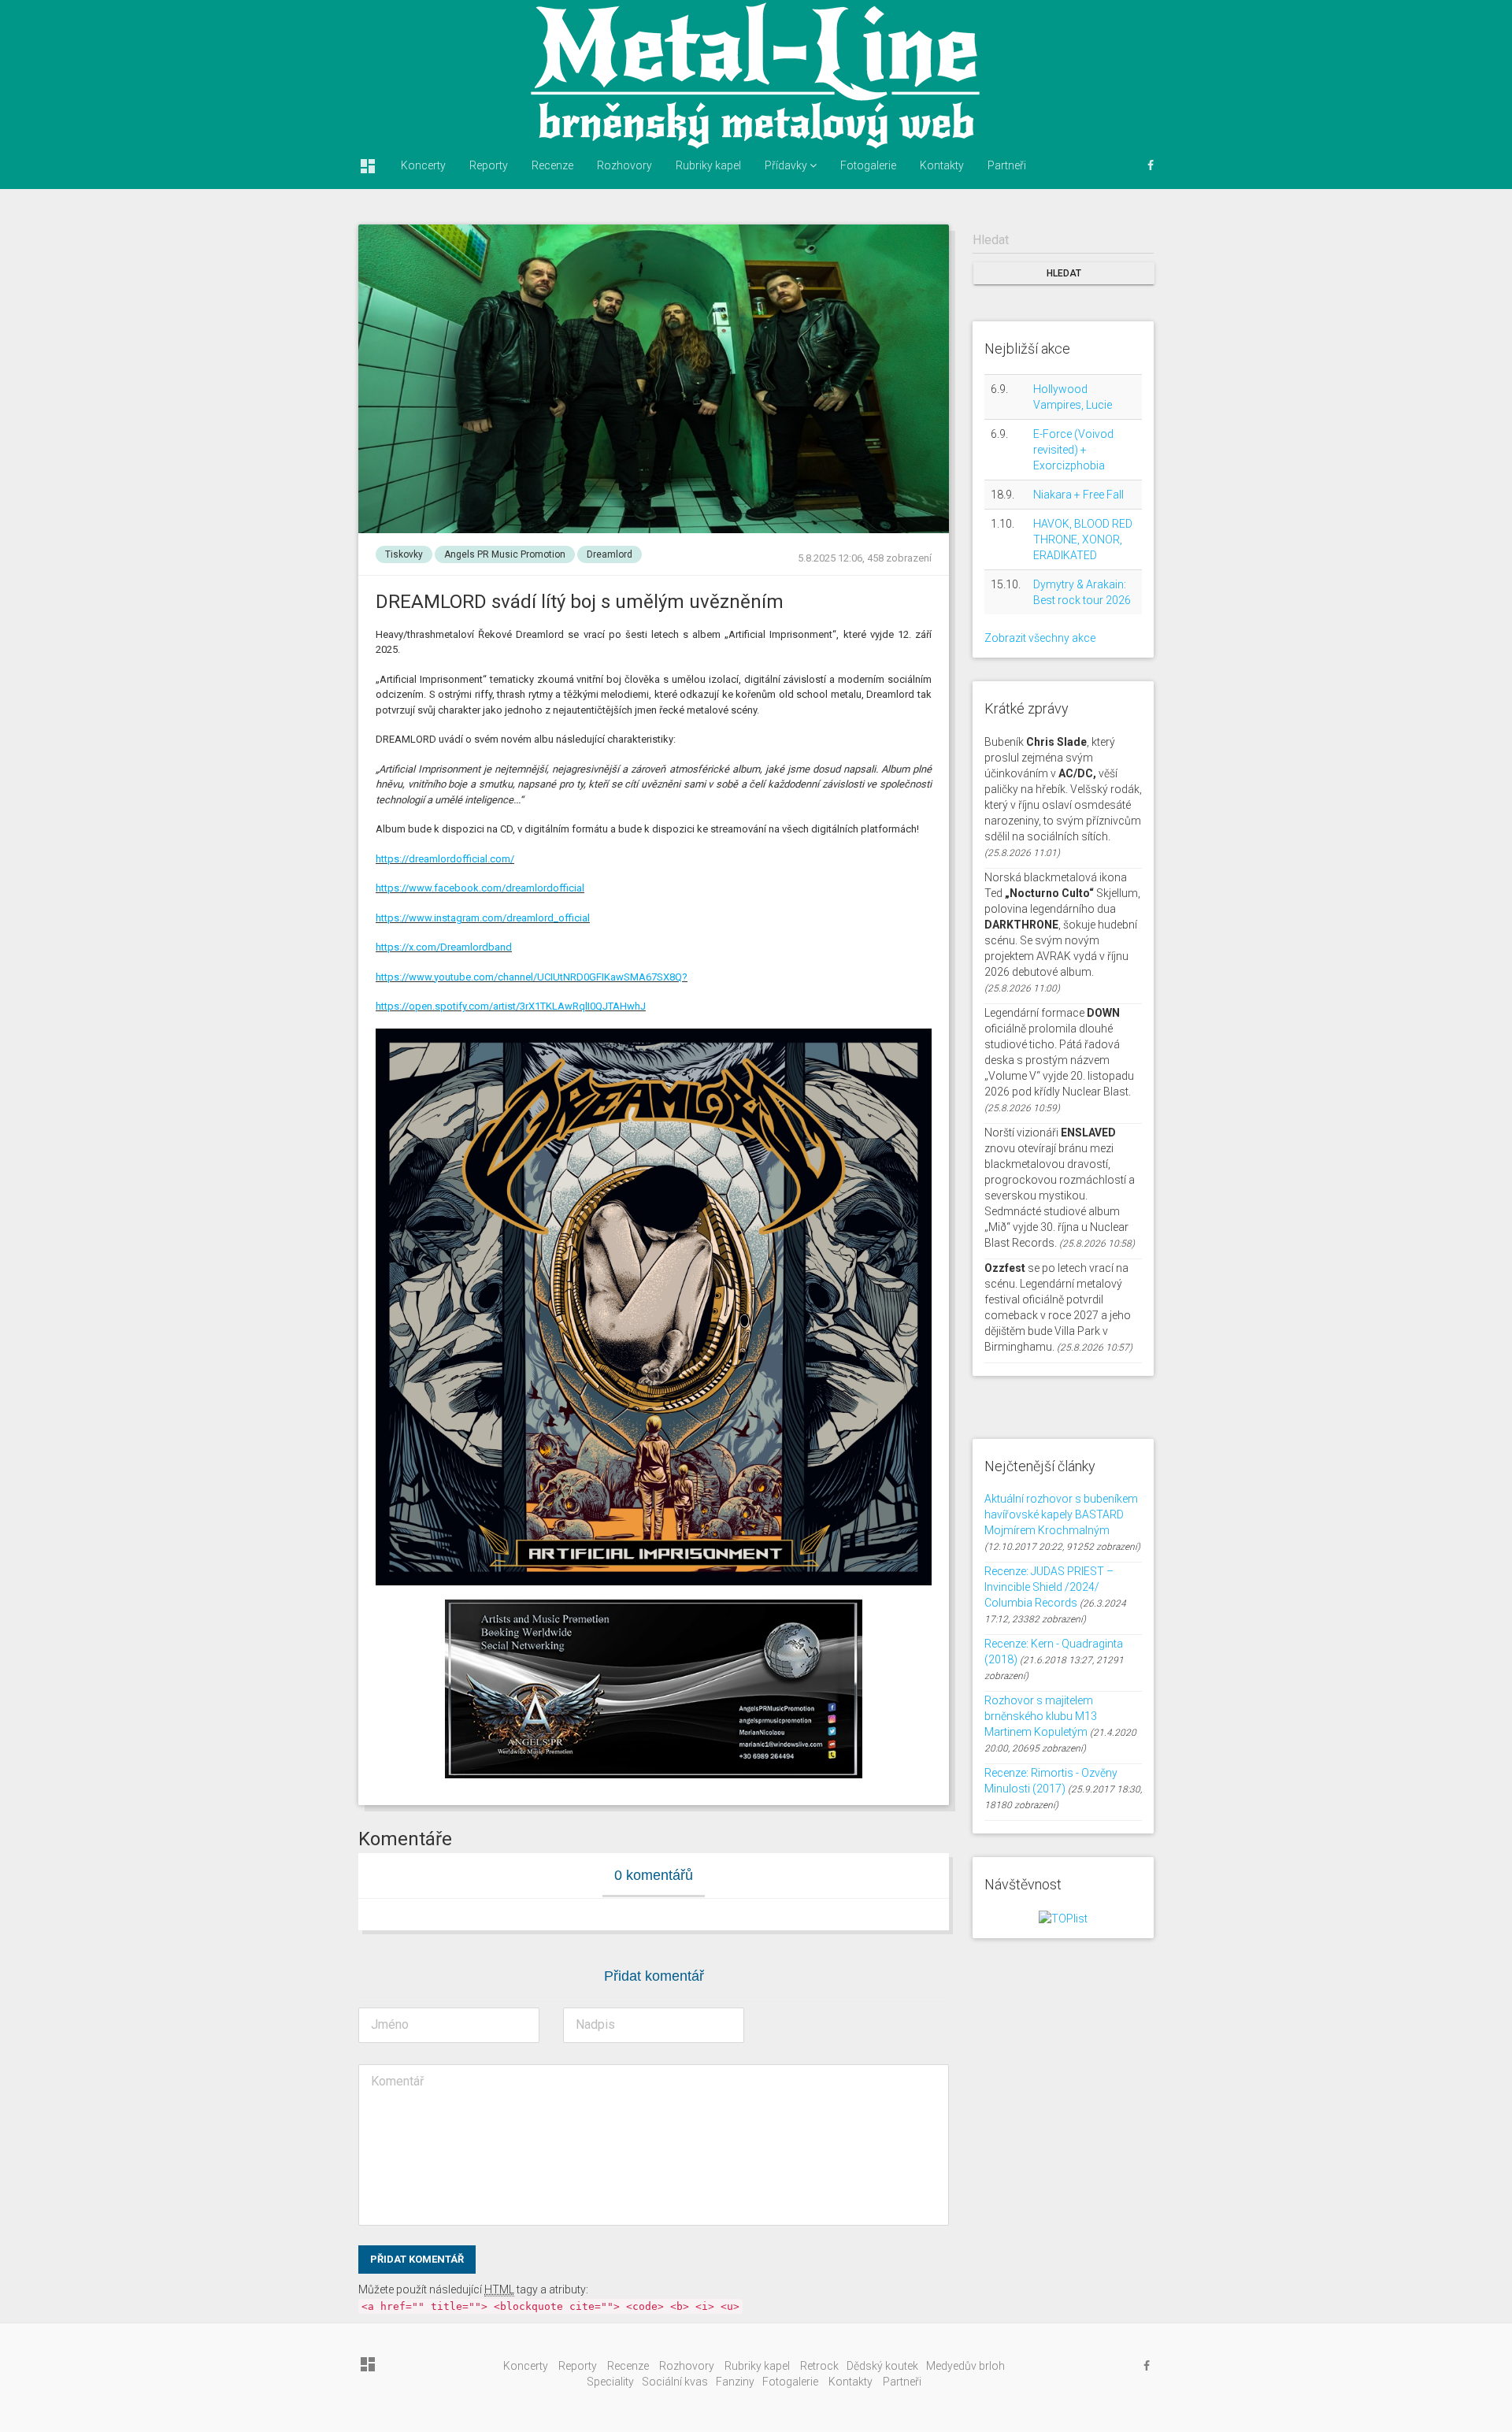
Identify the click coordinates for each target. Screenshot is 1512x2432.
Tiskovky (404, 554)
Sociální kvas (675, 2382)
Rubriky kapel (708, 165)
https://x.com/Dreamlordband (444, 947)
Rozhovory (624, 165)
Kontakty (942, 165)
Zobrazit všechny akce (1040, 638)
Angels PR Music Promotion (505, 554)
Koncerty (423, 165)
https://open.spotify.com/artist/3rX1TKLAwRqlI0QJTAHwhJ (511, 1006)
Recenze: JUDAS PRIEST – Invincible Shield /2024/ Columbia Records (1049, 1587)
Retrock (819, 2366)
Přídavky (787, 165)
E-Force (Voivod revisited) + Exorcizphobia (1073, 450)
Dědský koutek (882, 2366)
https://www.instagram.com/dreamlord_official (483, 918)
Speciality (610, 2382)
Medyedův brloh (965, 2366)
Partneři (1007, 165)
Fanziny (735, 2382)
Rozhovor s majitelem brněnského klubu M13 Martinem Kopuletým (1041, 1716)
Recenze (552, 165)
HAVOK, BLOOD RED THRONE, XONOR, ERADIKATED (1083, 539)
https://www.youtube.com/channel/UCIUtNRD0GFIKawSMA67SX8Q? (532, 977)
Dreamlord (610, 554)
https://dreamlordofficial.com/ (445, 859)
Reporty (489, 165)
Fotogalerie (868, 165)
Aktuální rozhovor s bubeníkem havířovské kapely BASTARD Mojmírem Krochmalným (1061, 1514)
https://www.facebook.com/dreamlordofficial (480, 888)
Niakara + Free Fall (1078, 495)
